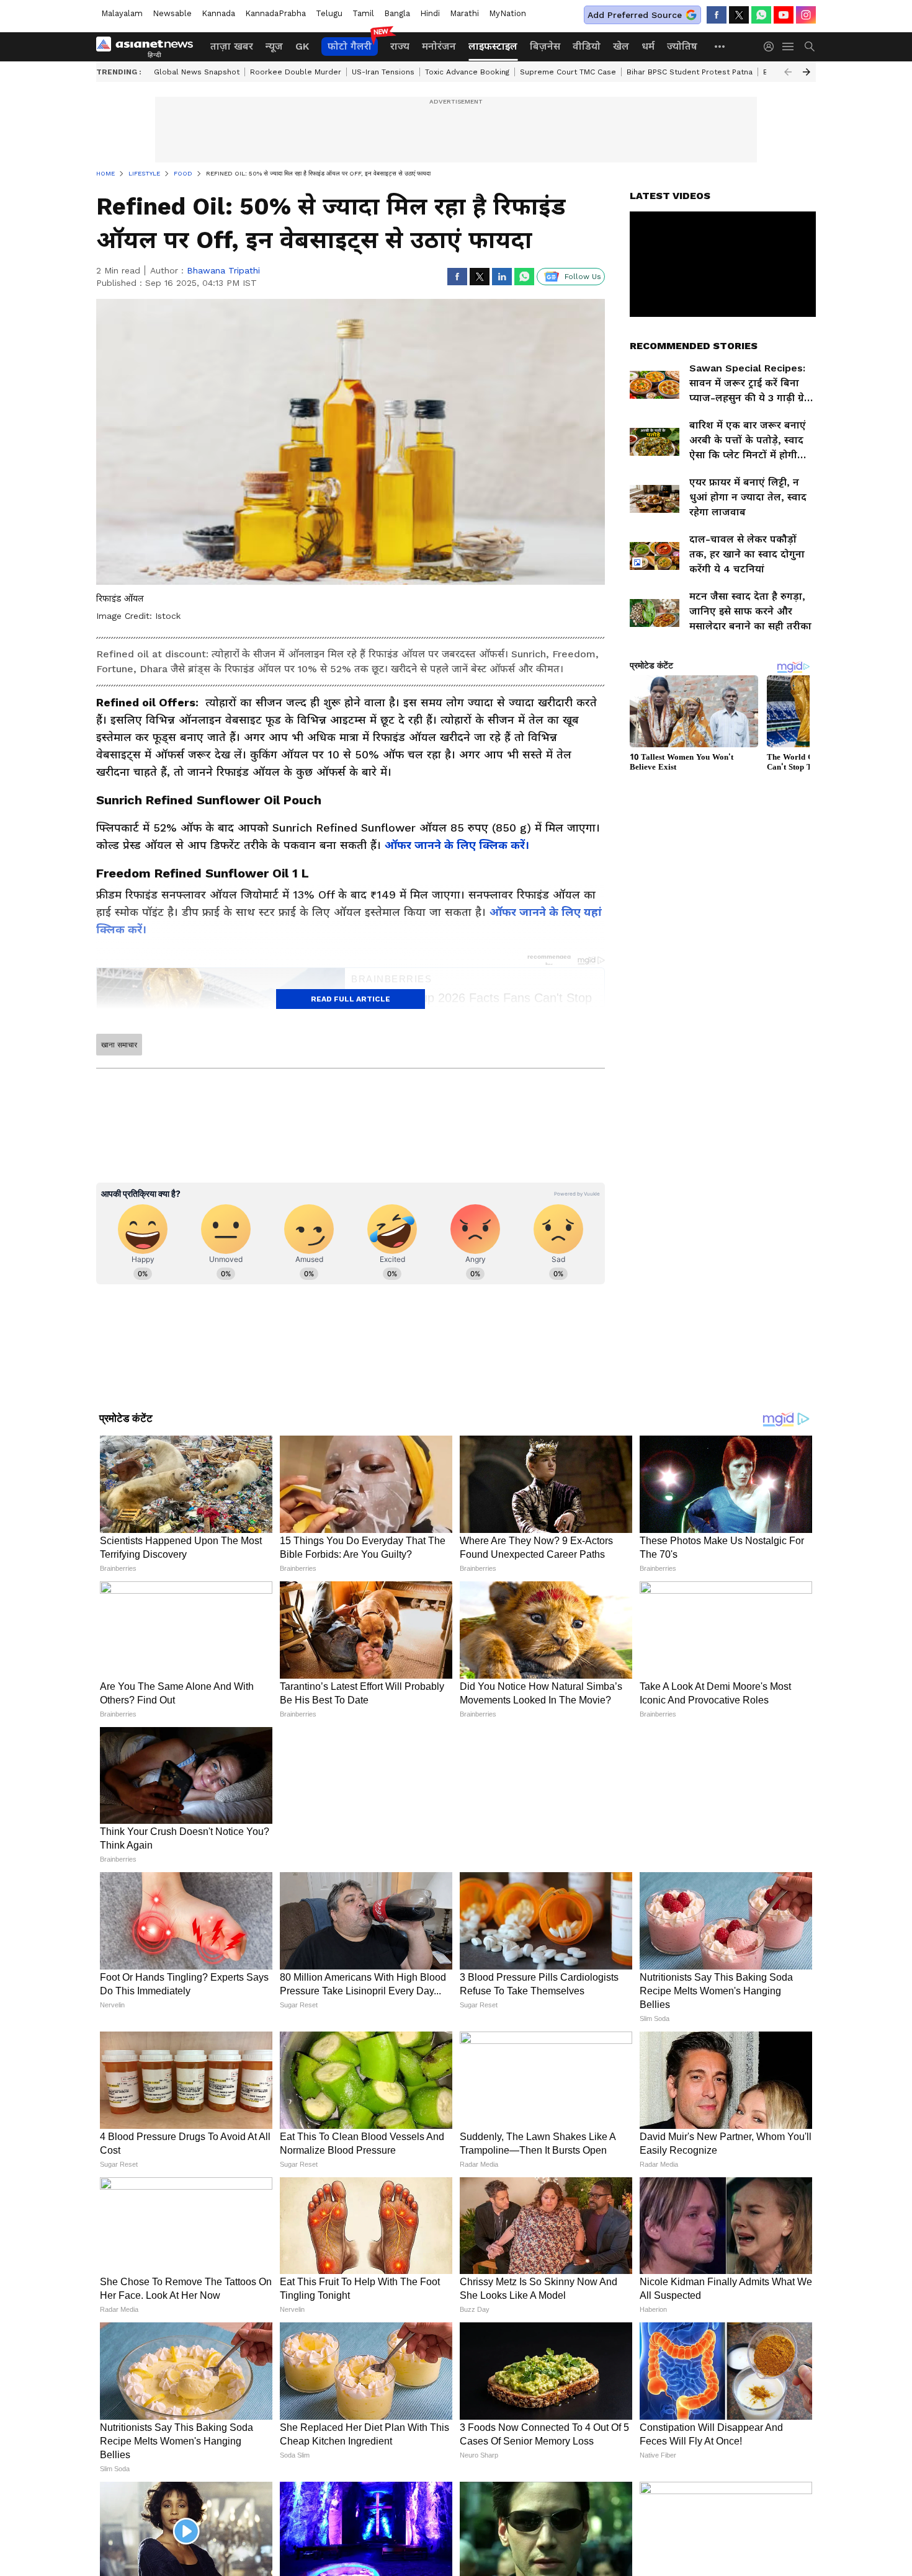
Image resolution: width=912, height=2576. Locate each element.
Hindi (430, 13)
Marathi (464, 13)
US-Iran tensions (383, 72)
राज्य (400, 46)
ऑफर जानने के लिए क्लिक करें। (457, 845)
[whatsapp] (761, 15)
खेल (621, 46)
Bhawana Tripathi (223, 270)
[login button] (772, 47)
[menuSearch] (810, 47)
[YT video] (784, 15)
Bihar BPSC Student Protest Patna (690, 72)
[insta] (806, 15)
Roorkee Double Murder (296, 72)
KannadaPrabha (275, 13)
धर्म (648, 46)
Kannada (218, 13)
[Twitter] (739, 15)
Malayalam (122, 13)
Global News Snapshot (197, 72)
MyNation (507, 13)
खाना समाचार (119, 1045)
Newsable (172, 13)
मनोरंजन (439, 46)
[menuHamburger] (789, 47)
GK (302, 46)
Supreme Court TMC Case (568, 72)
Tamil (363, 13)
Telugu (329, 13)
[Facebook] (717, 15)
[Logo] (149, 47)
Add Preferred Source (635, 15)
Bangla (397, 13)
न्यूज (274, 46)
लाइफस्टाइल (493, 46)
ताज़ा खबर (232, 46)
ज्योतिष (682, 46)
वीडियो (587, 46)
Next (807, 72)
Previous (788, 72)
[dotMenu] (720, 46)
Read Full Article (351, 999)
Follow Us (583, 277)
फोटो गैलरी (350, 46)
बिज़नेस (545, 46)
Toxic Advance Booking (467, 72)
